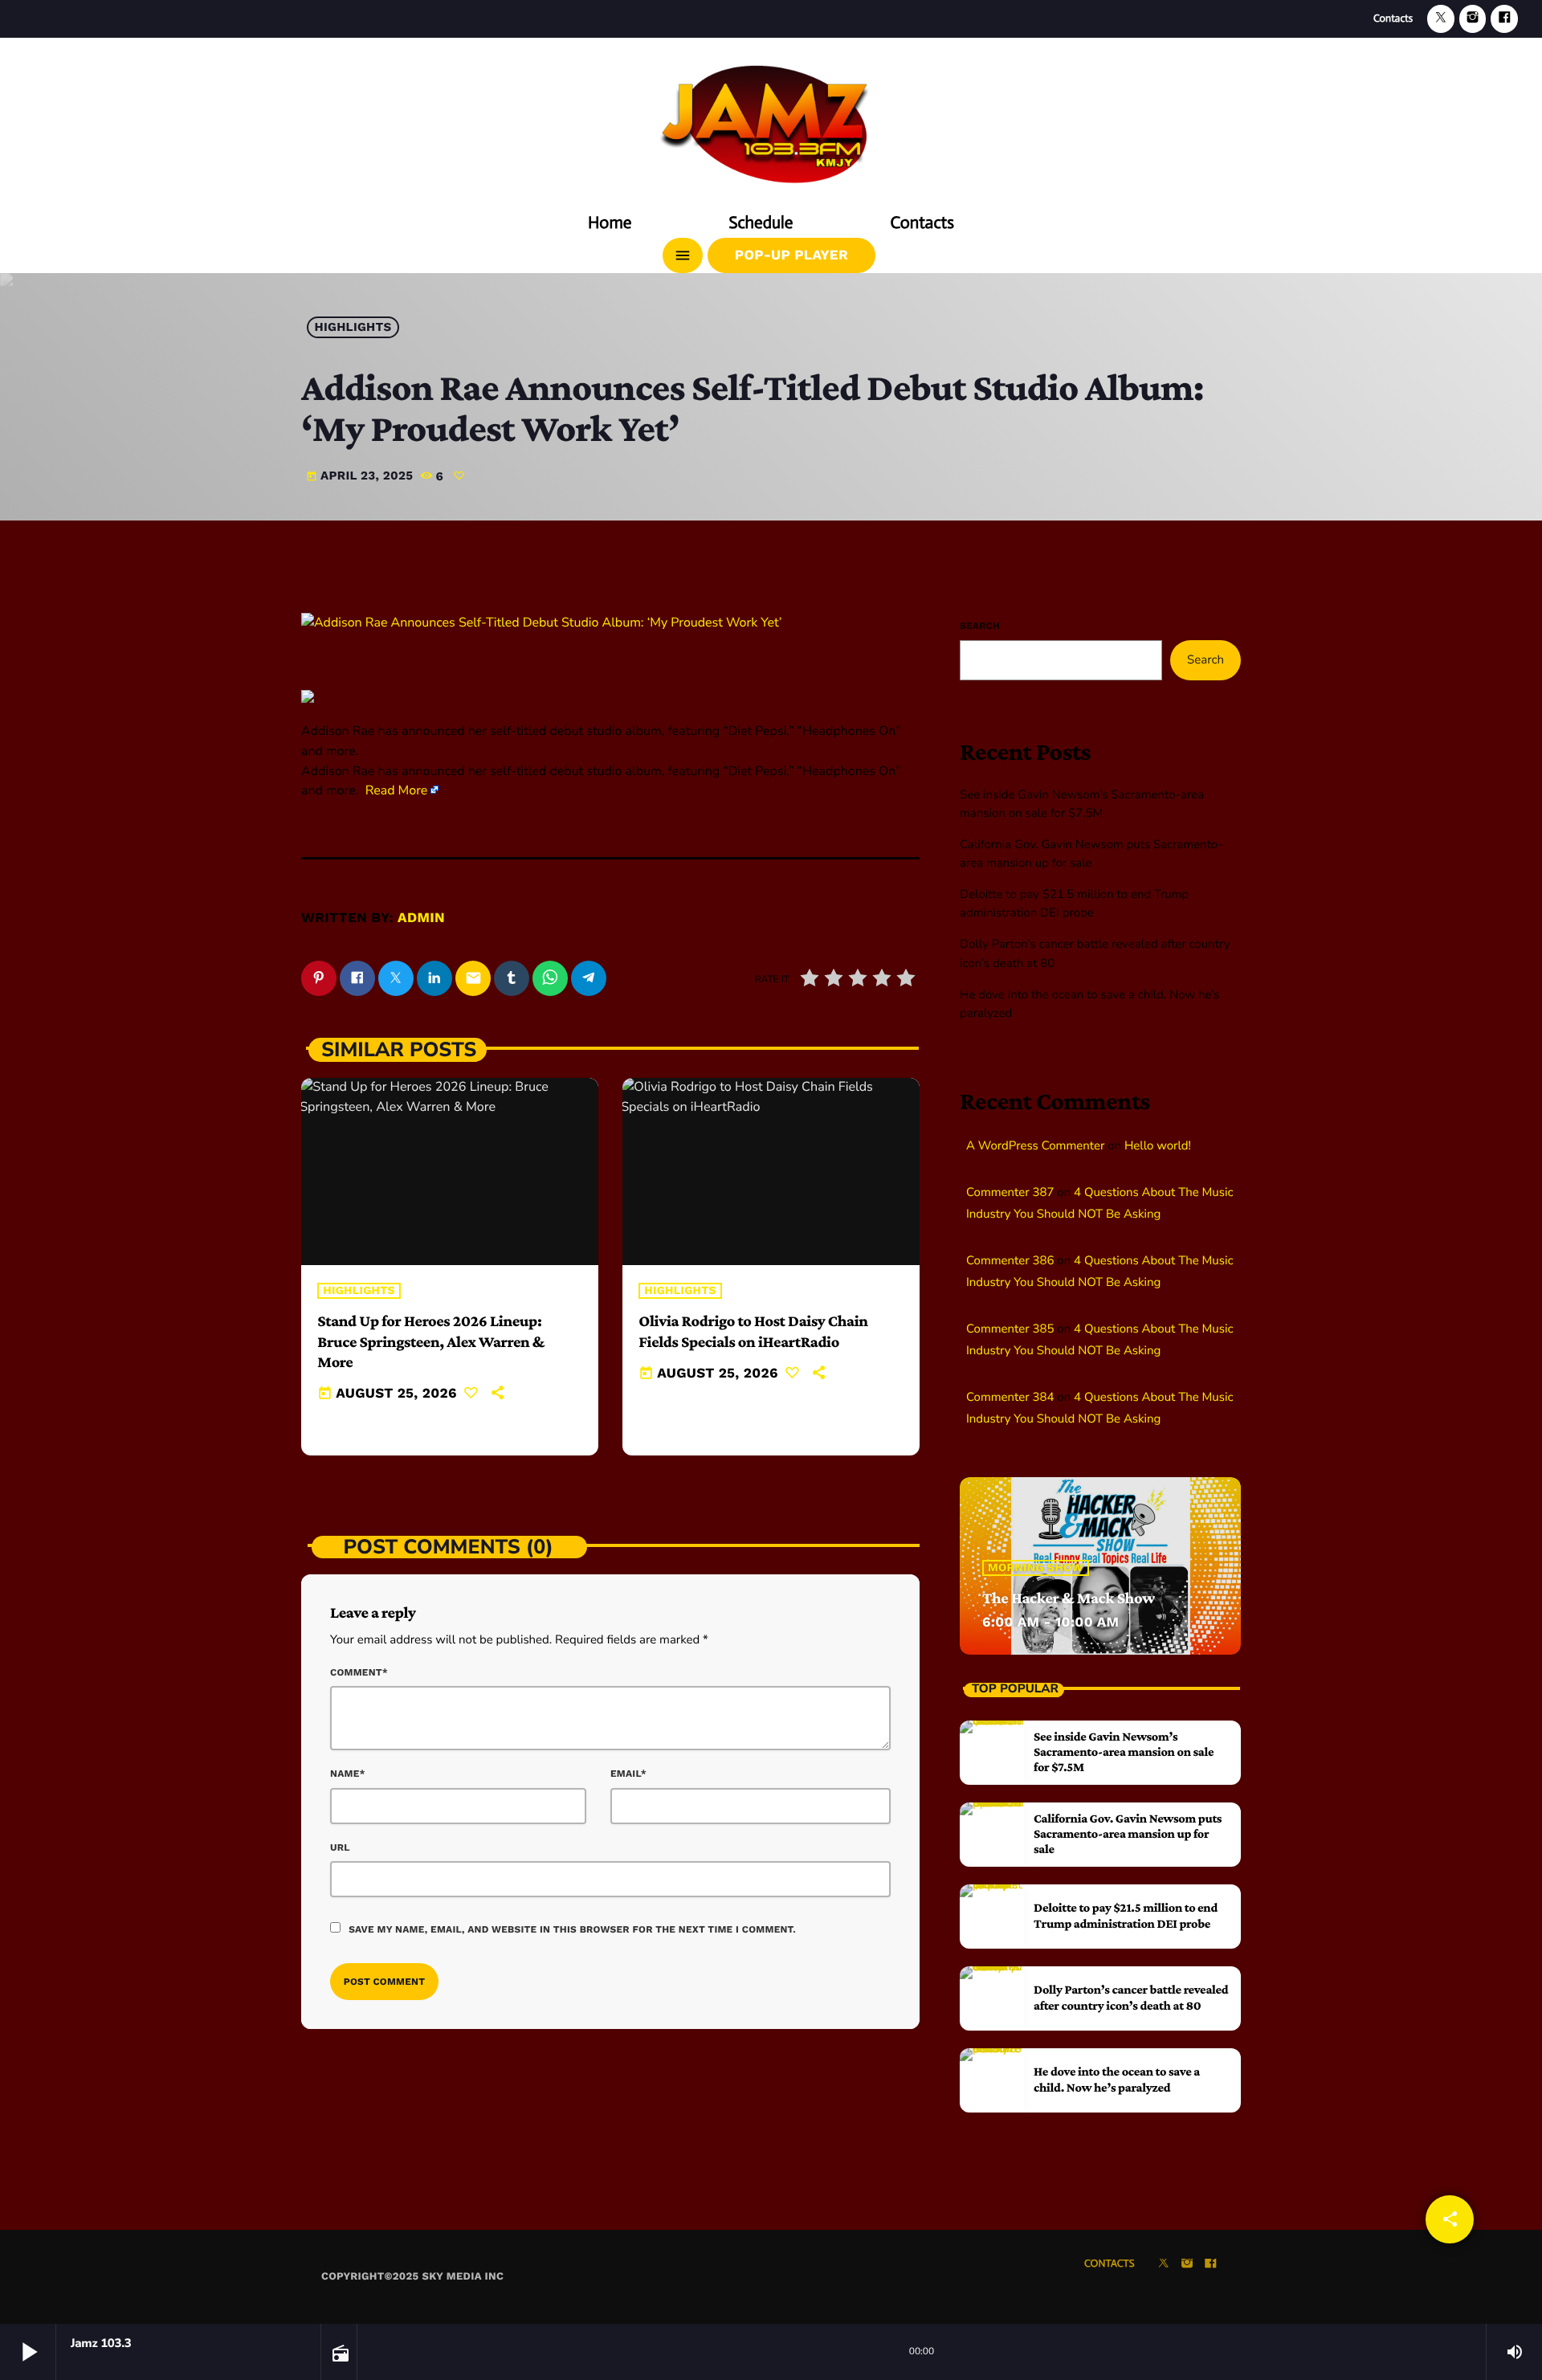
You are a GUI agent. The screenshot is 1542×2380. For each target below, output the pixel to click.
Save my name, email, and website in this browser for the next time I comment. (572, 1929)
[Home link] (771, 118)
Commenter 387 (1010, 1193)
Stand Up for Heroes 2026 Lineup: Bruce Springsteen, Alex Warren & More (431, 1341)
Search (980, 626)
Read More (397, 790)
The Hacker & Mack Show (1069, 1598)
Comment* (359, 1672)
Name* (348, 1774)
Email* (628, 1774)
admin (421, 918)
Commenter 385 (1010, 1329)
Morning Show (1036, 1568)
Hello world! (1158, 1146)
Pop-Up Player (791, 255)
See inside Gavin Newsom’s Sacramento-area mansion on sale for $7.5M (1124, 1752)
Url (340, 1847)
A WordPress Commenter (1035, 1146)
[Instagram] (1473, 19)
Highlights (353, 328)
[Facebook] (1504, 19)
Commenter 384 (1010, 1398)
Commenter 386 (1010, 1261)
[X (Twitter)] (1441, 19)
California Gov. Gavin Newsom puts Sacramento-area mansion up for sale (1128, 1834)
